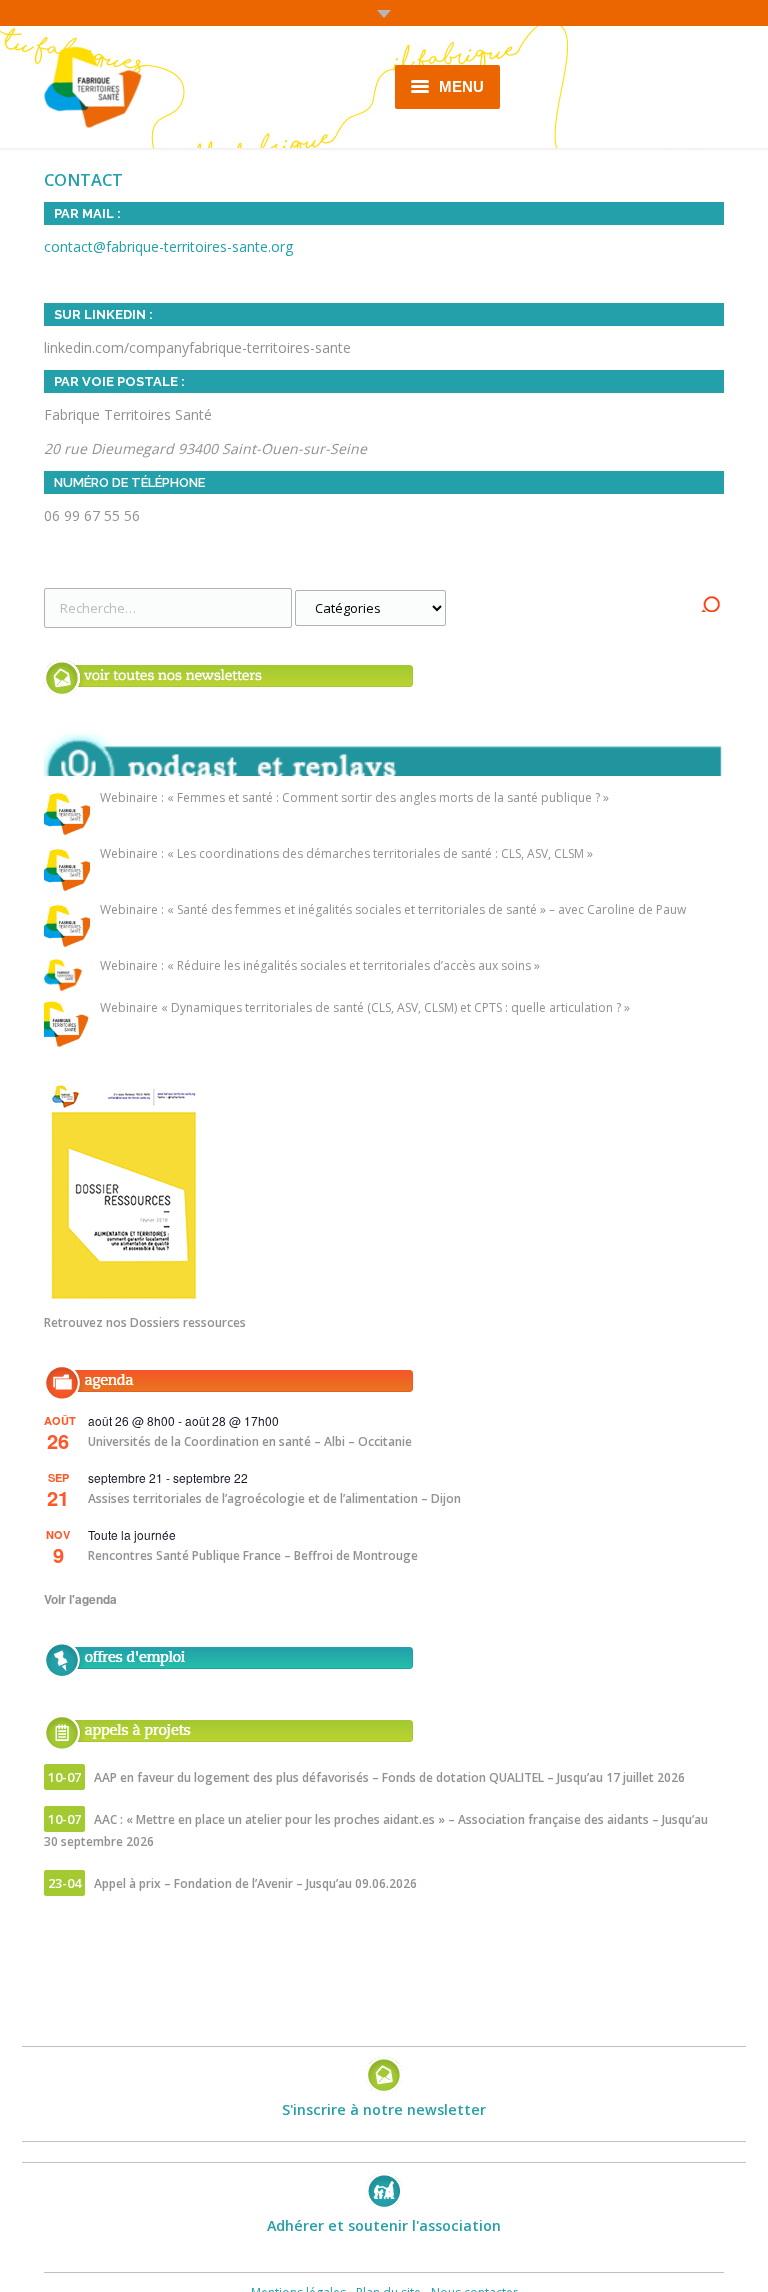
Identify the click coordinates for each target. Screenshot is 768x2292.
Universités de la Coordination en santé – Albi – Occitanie (250, 1441)
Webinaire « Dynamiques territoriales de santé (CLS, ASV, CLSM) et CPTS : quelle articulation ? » (365, 1008)
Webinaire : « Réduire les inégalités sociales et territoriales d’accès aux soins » (320, 966)
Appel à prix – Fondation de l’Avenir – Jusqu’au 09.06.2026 (255, 1883)
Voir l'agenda (80, 1599)
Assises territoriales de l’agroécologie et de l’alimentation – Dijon (274, 1498)
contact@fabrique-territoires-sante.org (168, 246)
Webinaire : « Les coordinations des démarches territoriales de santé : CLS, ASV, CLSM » (346, 854)
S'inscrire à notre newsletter (384, 2109)
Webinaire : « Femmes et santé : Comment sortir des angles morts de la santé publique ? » (354, 798)
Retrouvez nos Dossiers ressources (145, 1322)
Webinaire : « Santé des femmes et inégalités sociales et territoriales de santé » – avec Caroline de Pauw (393, 910)
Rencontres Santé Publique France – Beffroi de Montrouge (253, 1555)
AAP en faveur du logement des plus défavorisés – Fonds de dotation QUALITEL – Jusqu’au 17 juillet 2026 (389, 1777)
